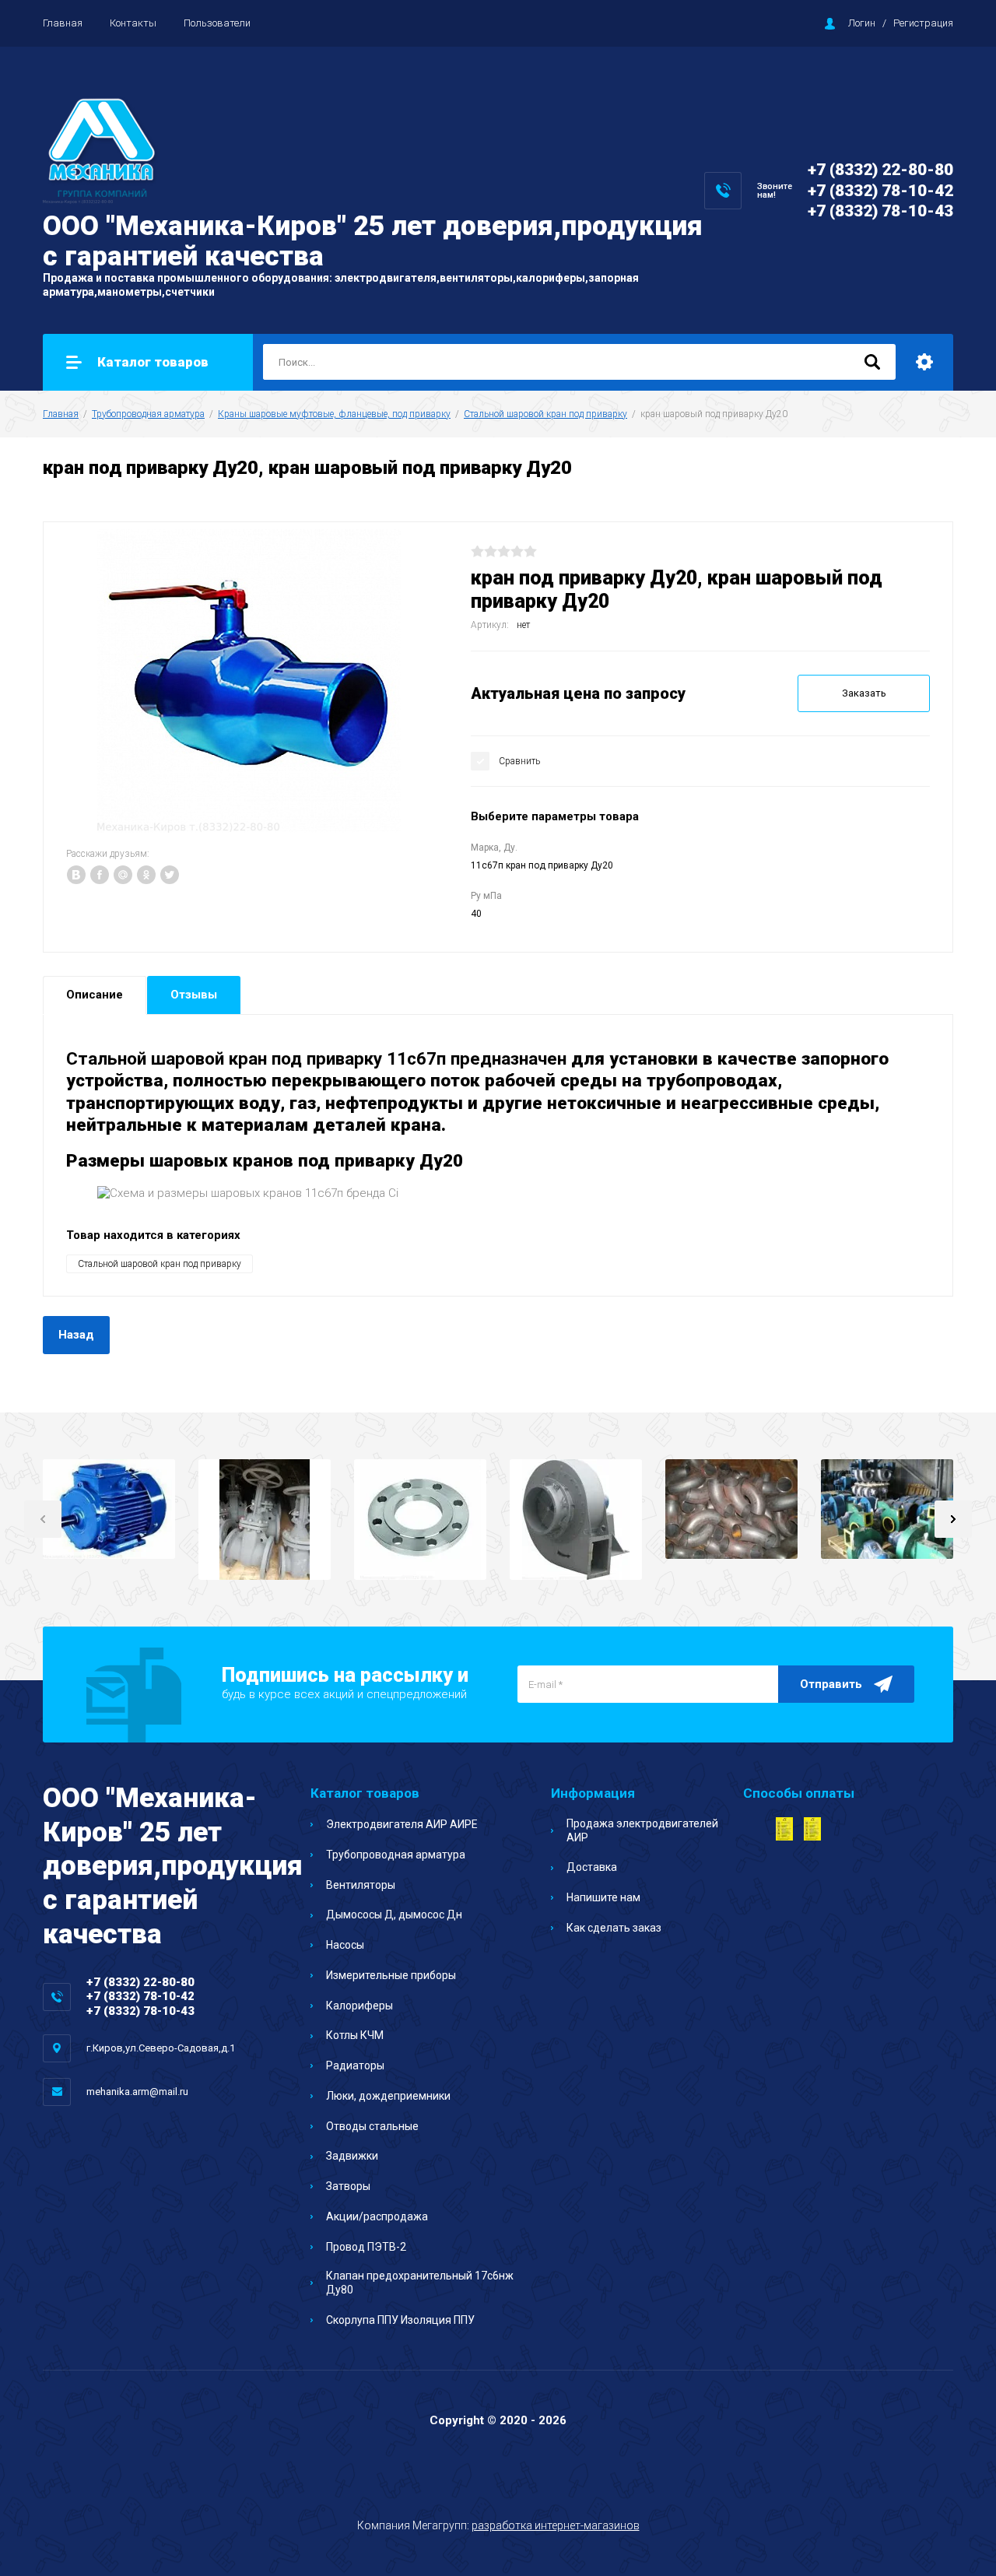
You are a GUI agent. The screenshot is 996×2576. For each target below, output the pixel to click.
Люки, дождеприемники (388, 2096)
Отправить (831, 1684)
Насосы (345, 1945)
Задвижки (352, 2156)
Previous (43, 1519)
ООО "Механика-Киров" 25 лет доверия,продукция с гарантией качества (373, 241)
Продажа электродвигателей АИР (642, 1830)
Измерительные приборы (391, 1975)
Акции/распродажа (377, 2216)
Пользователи (217, 23)
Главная (63, 23)
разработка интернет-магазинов (556, 2525)
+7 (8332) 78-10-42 (880, 191)
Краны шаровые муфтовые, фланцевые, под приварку (334, 414)
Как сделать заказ (614, 1928)
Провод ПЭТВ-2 (366, 2247)
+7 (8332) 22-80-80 (880, 170)
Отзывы (194, 995)
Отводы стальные (372, 2126)
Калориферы (359, 2006)
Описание (95, 995)
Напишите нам (603, 1897)
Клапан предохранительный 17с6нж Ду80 (420, 2283)
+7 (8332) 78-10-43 (880, 211)
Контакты (133, 23)
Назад (76, 1335)
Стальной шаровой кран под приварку (545, 414)
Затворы (348, 2186)
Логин (862, 23)
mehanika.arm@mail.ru (137, 2092)
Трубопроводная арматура (148, 414)
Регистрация (923, 23)
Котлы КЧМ (355, 2035)
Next (953, 1519)
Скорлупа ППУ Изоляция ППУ (400, 2320)
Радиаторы (355, 2065)
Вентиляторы (361, 1885)
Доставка (592, 1867)
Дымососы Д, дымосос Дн (394, 1914)
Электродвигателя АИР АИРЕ (402, 1824)
